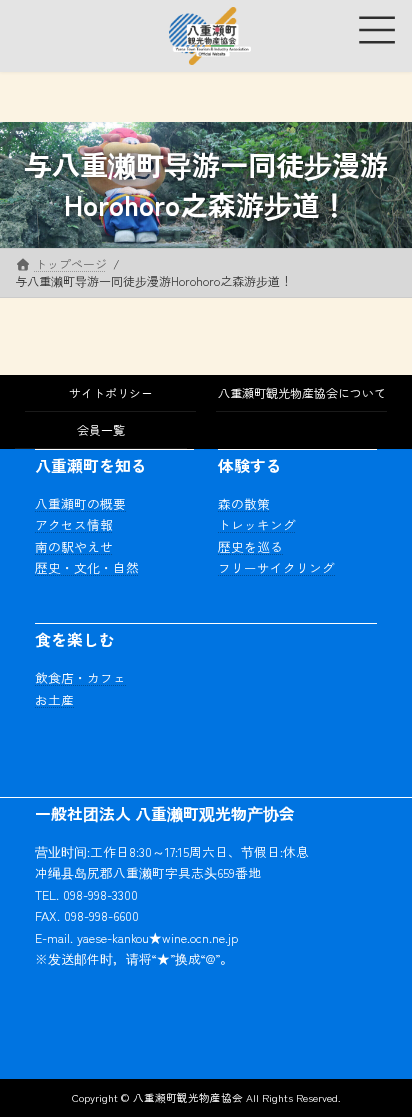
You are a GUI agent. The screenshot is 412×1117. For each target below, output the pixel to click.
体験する (250, 465)
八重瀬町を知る (91, 465)
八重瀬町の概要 (80, 502)
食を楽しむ (75, 639)
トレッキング (257, 524)
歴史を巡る (250, 545)
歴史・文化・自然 (87, 567)
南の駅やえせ (74, 545)
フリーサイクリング (276, 567)
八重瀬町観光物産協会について (302, 392)
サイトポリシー (111, 392)
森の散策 (244, 502)
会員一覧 (101, 429)
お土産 (54, 698)
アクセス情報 (74, 524)
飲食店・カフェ (80, 677)
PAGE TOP (381, 1065)
